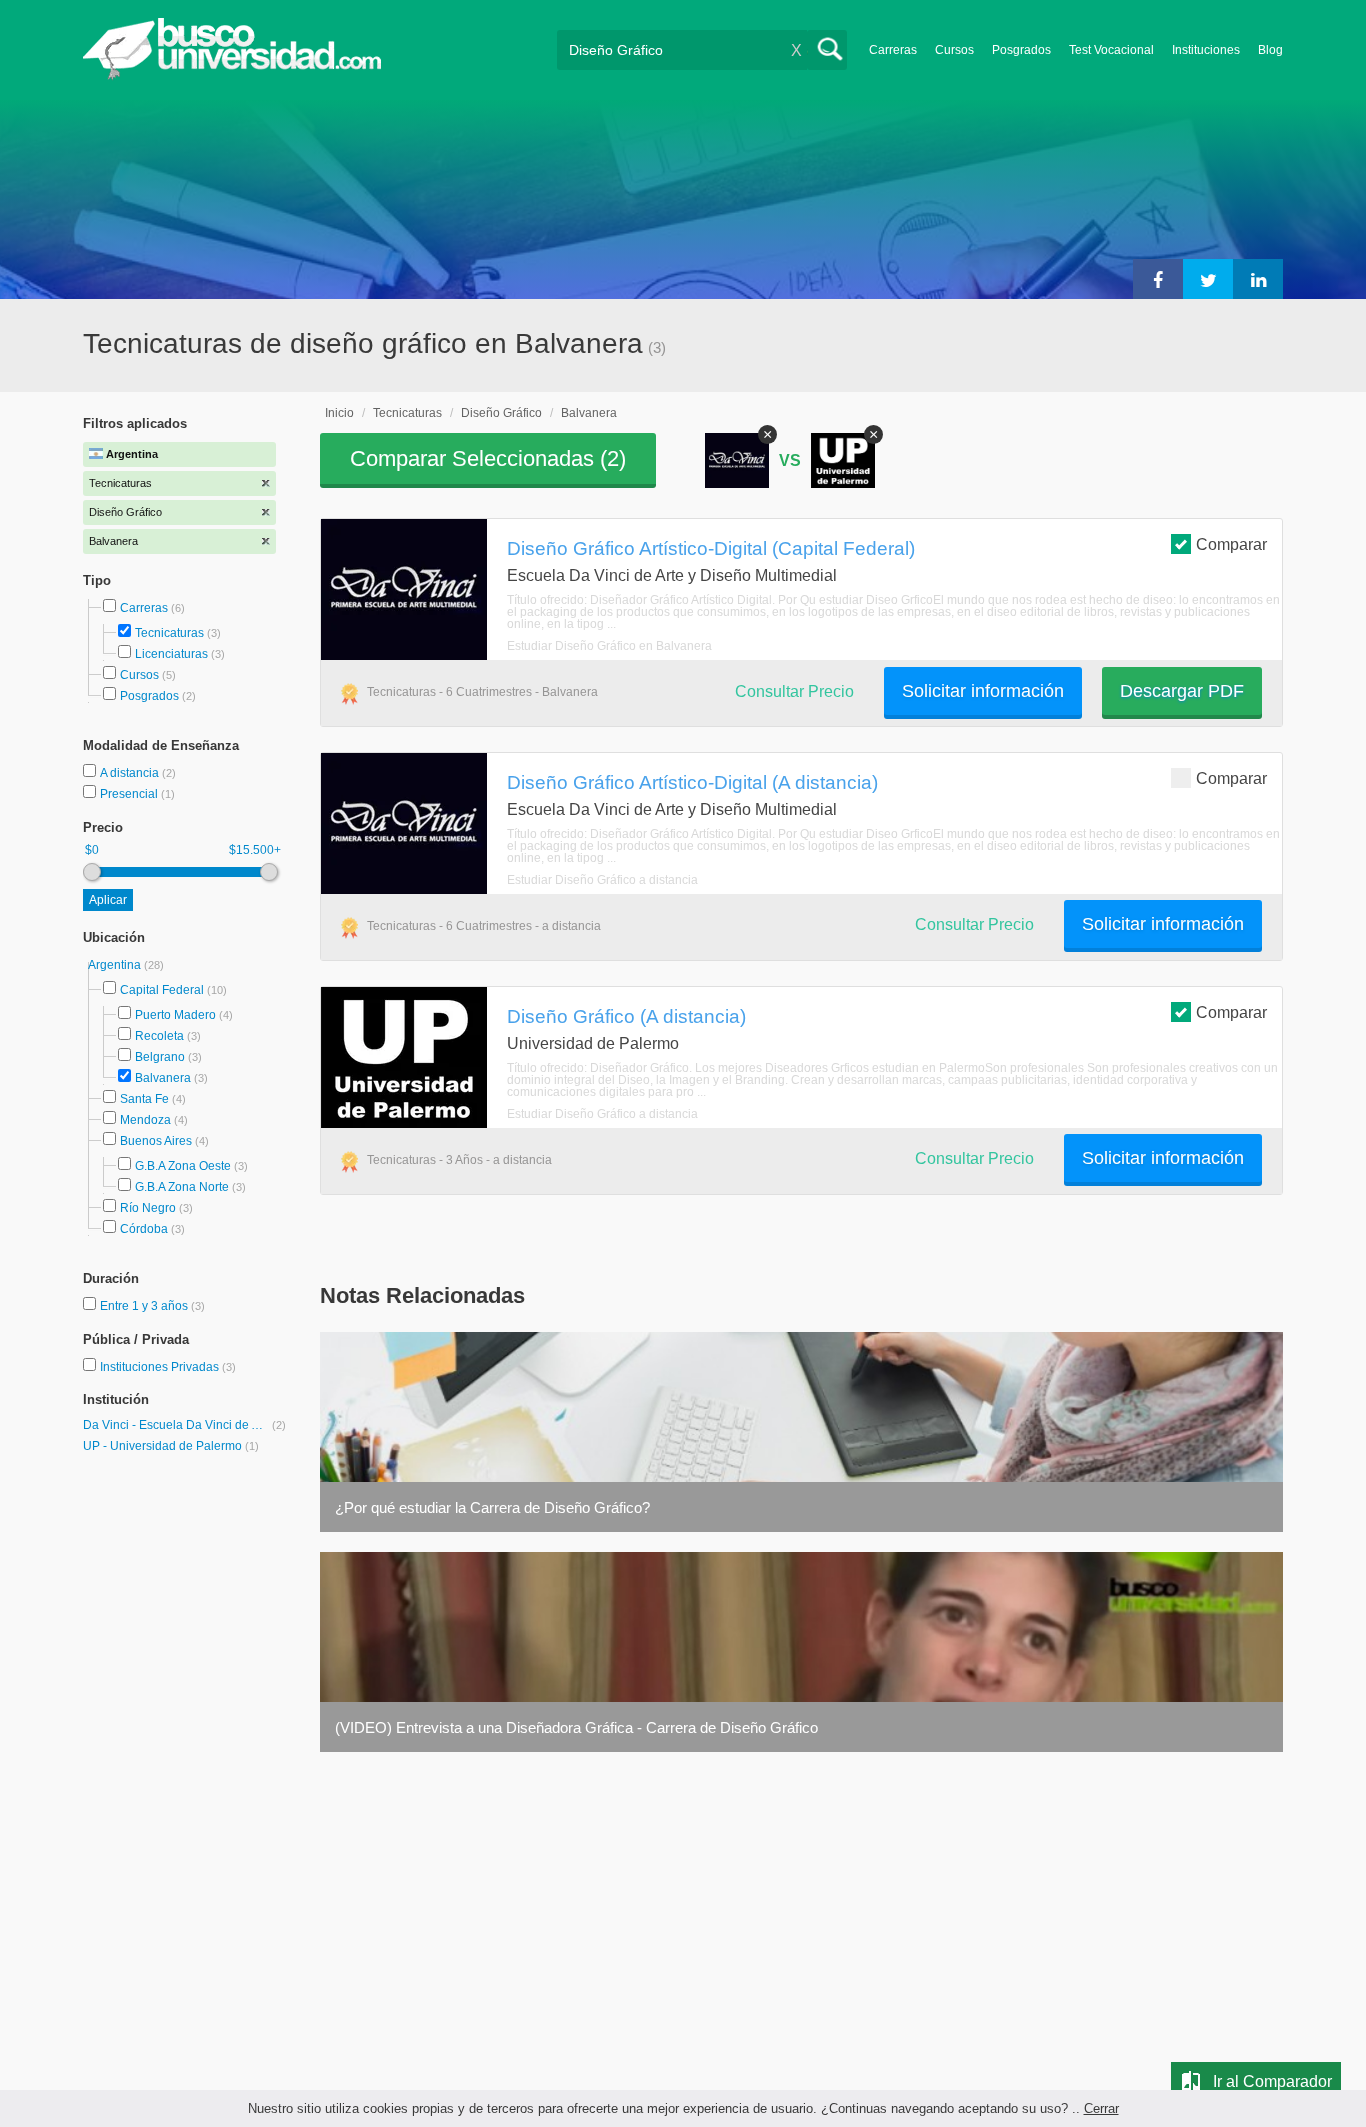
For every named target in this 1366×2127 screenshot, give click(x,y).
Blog (1270, 50)
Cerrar (1101, 2108)
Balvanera (163, 1078)
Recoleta (159, 1036)
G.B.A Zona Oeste (183, 1166)
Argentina (116, 965)
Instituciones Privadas (168, 1367)
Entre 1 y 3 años (145, 1306)
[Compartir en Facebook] (1158, 279)
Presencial (130, 794)
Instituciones (1206, 50)
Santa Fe (144, 1099)
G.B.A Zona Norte (182, 1187)
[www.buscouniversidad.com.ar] (232, 75)
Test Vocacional (1111, 50)
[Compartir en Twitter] (1208, 279)
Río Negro (148, 1208)
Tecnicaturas (169, 633)
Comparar (1231, 544)
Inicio (339, 413)
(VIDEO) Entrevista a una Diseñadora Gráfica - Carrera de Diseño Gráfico (576, 1727)
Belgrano (160, 1057)
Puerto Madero (175, 1015)
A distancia (131, 773)
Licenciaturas (171, 654)
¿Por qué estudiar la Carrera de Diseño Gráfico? (492, 1507)
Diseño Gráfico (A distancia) (626, 1016)
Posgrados (1021, 50)
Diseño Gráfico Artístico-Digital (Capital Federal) (711, 548)
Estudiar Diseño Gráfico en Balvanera (609, 646)
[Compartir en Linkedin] (1258, 279)
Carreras (893, 50)
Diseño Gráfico (501, 413)
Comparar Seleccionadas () (488, 458)
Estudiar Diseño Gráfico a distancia (602, 880)
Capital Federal (162, 990)
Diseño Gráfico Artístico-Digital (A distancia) (692, 782)
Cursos (954, 50)
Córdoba (144, 1229)
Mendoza (145, 1120)
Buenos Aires (156, 1141)
